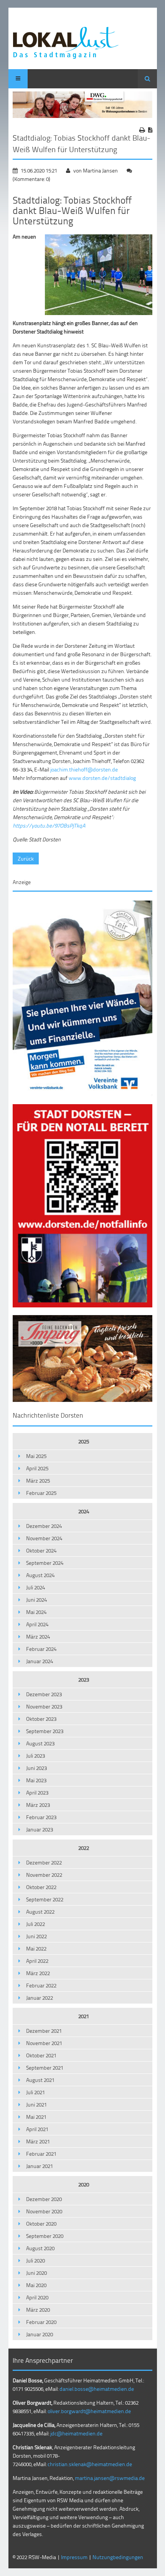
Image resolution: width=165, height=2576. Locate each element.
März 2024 (38, 1636)
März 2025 (38, 1480)
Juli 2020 (35, 2260)
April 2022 (37, 1961)
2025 (84, 1441)
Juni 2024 (36, 1600)
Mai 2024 (36, 1612)
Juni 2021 (36, 2104)
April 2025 (37, 1468)
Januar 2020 (40, 2334)
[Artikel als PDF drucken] (150, 130)
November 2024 (44, 1538)
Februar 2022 (41, 1985)
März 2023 (38, 1805)
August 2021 (40, 2080)
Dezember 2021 (44, 2031)
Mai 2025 (36, 1456)
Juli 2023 (35, 1756)
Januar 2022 (40, 1998)
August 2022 (40, 1912)
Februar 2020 (41, 2322)
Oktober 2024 (41, 1550)
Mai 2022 (36, 1948)
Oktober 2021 (41, 2055)
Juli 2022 (35, 1924)
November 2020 (44, 2211)
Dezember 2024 (44, 1526)
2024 (84, 1511)
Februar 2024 (41, 1649)
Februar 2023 (41, 1817)
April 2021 (37, 2129)
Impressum (74, 2557)
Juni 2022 (36, 1936)
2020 (84, 2184)
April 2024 (37, 1624)
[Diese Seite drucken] (142, 130)
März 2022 (38, 1973)
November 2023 (44, 1706)
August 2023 (40, 1743)
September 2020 (45, 2236)
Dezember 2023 (44, 1694)
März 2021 (38, 2141)
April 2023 (37, 1792)
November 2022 (44, 1875)
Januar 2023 (40, 1829)
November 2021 (44, 2043)
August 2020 (40, 2248)
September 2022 (45, 1899)
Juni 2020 (36, 2273)
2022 (84, 1848)
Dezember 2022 (44, 1862)
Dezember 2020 (44, 2199)
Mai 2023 (36, 1780)
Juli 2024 (35, 1587)
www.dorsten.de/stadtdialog (102, 778)
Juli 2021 (35, 2092)
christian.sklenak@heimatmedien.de (90, 2464)
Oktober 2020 (41, 2224)
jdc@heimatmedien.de (76, 2433)
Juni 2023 (36, 1768)
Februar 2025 (41, 1493)
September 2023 (45, 1731)
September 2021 (45, 2068)
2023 (84, 1679)
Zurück (26, 858)
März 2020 (38, 2310)
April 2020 (37, 2297)
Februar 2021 (41, 2154)
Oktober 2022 (41, 1887)
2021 (84, 2016)
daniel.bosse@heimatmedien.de (97, 2389)
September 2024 (45, 1563)
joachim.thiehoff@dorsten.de (84, 769)
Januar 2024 (40, 1661)
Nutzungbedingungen (118, 2557)
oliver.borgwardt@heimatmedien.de (89, 2411)
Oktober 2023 (41, 1719)
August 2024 (40, 1575)
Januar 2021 (40, 2166)
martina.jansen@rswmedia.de (110, 2478)
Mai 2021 (36, 2117)
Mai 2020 (36, 2285)
